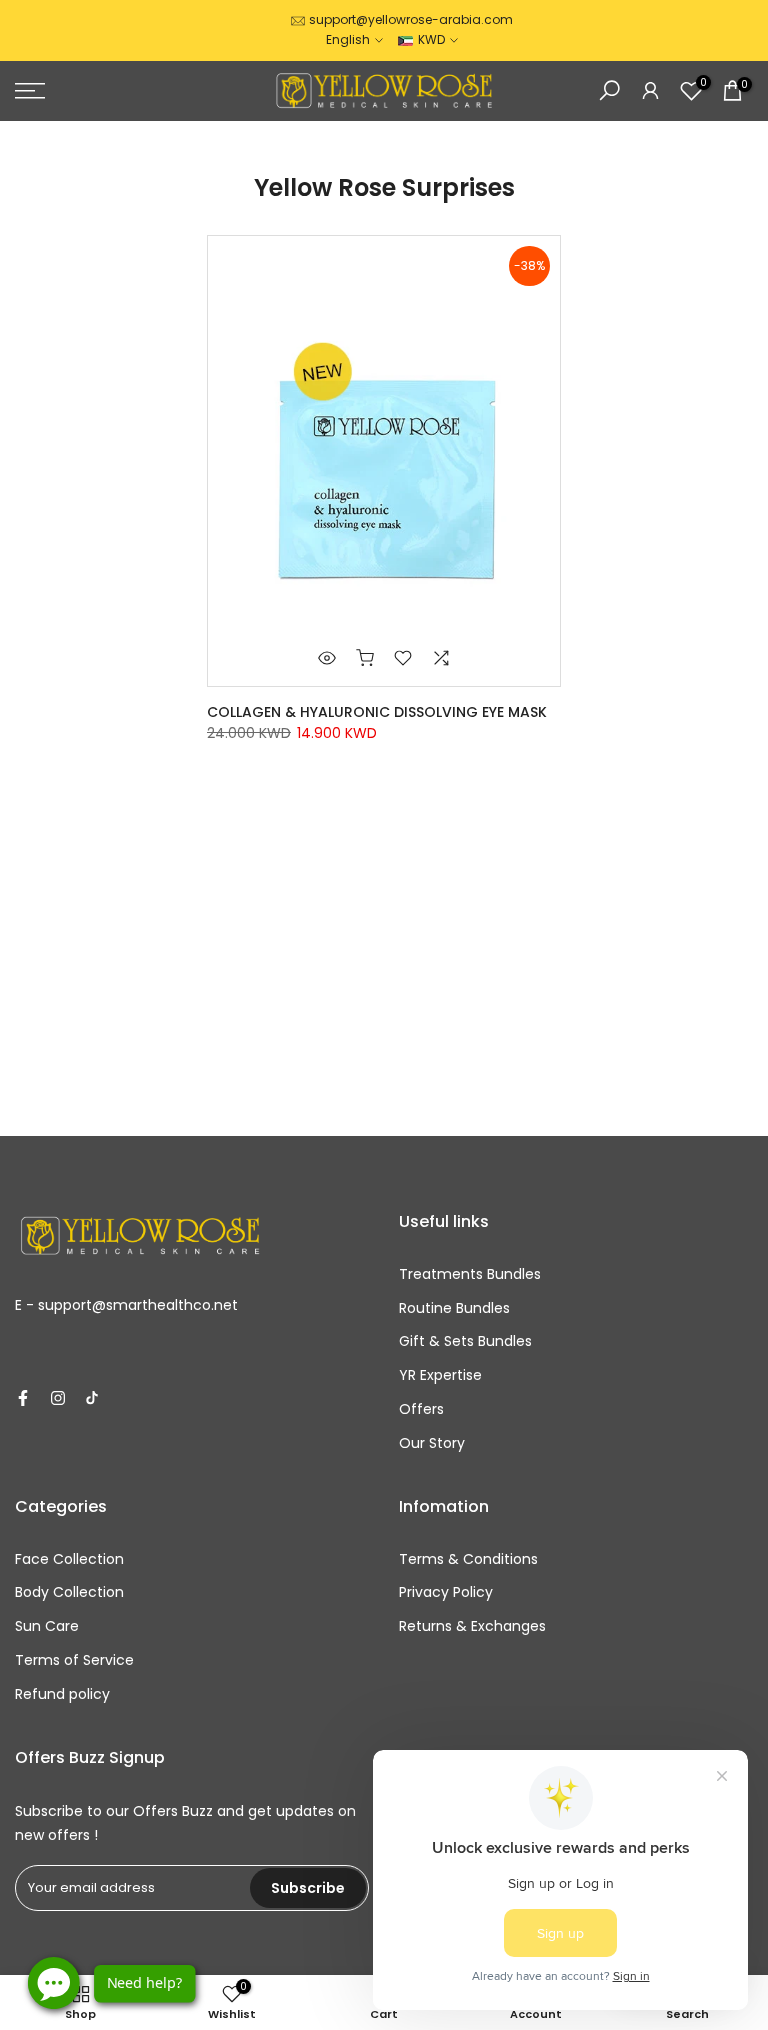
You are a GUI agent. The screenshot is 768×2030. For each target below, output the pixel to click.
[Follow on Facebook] (23, 1398)
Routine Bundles (454, 1308)
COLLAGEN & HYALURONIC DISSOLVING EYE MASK (377, 712)
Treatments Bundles (470, 1274)
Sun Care (47, 1626)
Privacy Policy (446, 1592)
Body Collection (69, 1592)
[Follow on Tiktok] (92, 1398)
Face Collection (69, 1559)
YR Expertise (440, 1375)
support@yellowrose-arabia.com (411, 19)
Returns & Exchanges (472, 1626)
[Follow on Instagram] (58, 1398)
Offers (421, 1409)
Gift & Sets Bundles (465, 1341)
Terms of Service (74, 1660)
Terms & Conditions (468, 1559)
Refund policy (62, 1694)
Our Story (432, 1443)
